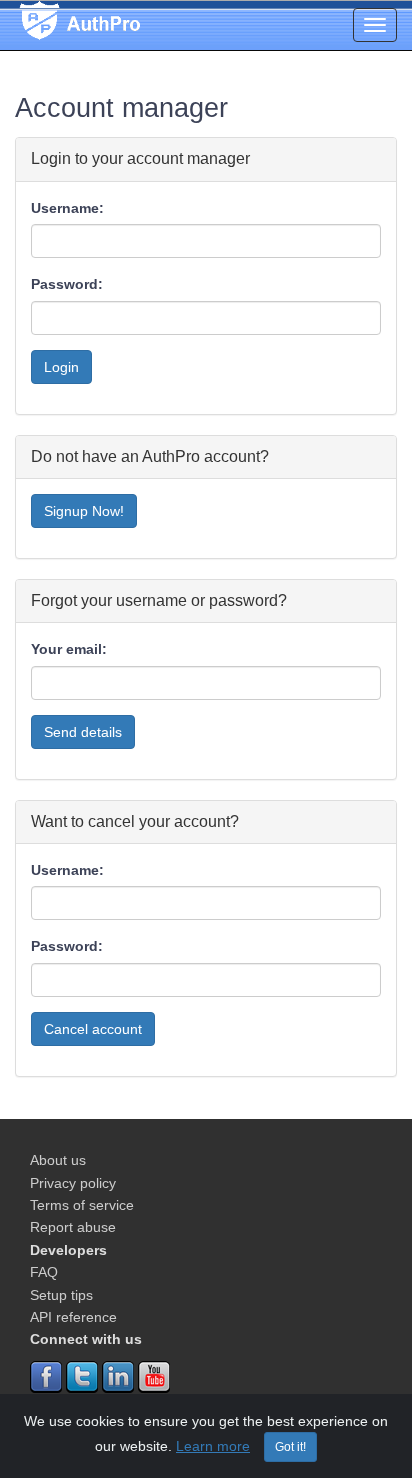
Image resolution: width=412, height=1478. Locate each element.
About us (58, 1160)
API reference (73, 1317)
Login (61, 367)
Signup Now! (84, 511)
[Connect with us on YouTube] (154, 1375)
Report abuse (73, 1227)
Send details (83, 732)
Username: (67, 208)
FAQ (44, 1272)
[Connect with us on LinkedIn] (118, 1375)
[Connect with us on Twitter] (82, 1375)
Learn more (213, 1446)
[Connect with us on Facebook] (46, 1375)
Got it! (290, 1447)
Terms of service (82, 1205)
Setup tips (61, 1295)
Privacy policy (73, 1183)
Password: (67, 284)
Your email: (69, 649)
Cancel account (93, 1029)
